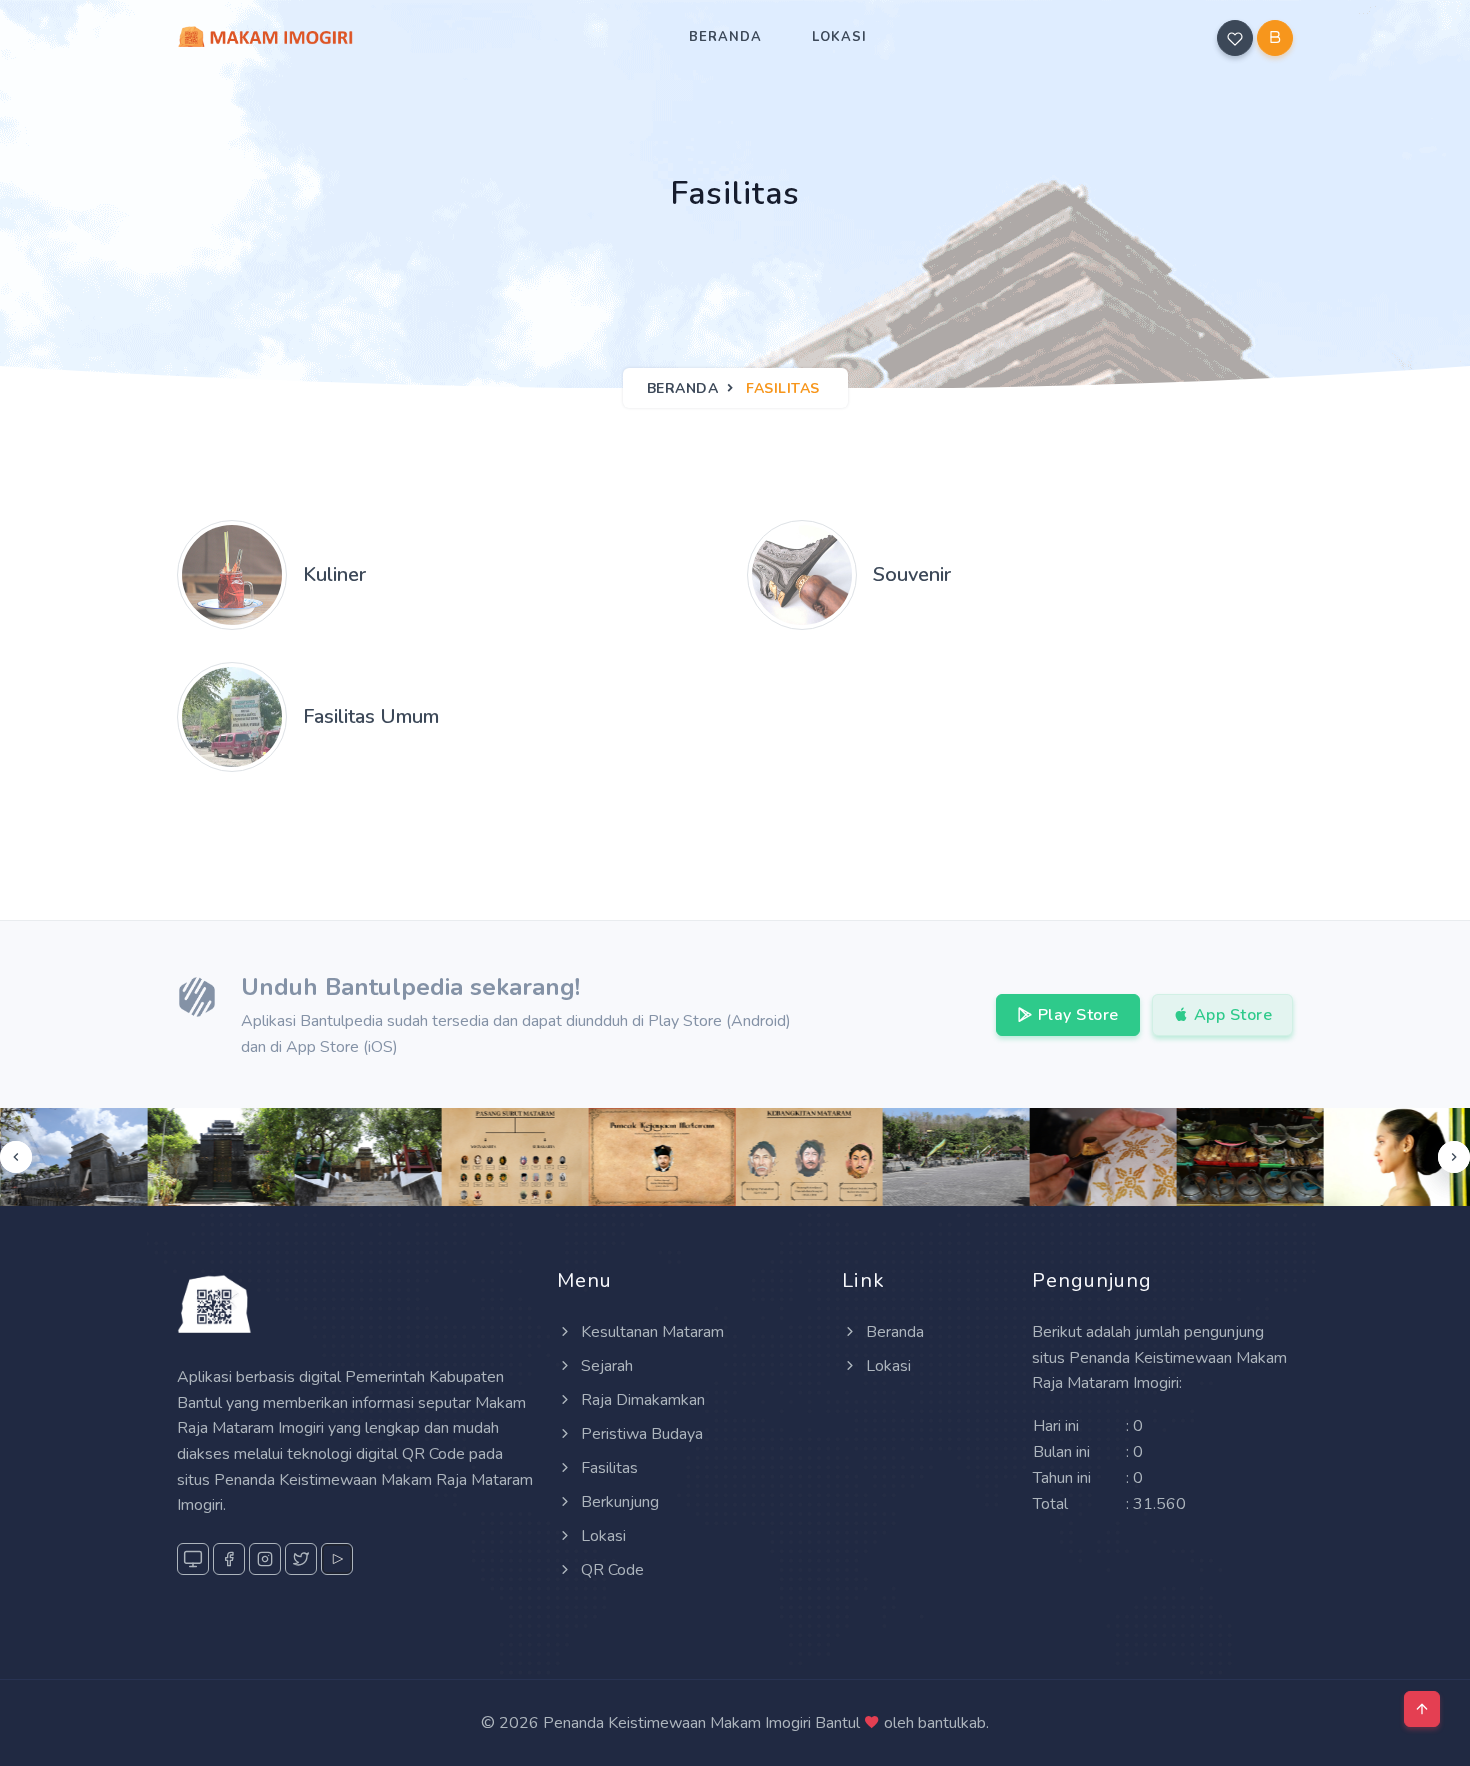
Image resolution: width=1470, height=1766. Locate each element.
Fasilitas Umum (371, 716)
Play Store (1076, 1015)
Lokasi (839, 37)
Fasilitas (607, 1468)
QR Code (610, 1570)
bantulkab (952, 1723)
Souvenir (912, 574)
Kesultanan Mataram (650, 1332)
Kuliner (334, 574)
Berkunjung (618, 1502)
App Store (1230, 1015)
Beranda (725, 37)
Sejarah (605, 1366)
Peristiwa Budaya (640, 1434)
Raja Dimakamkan (641, 1400)
